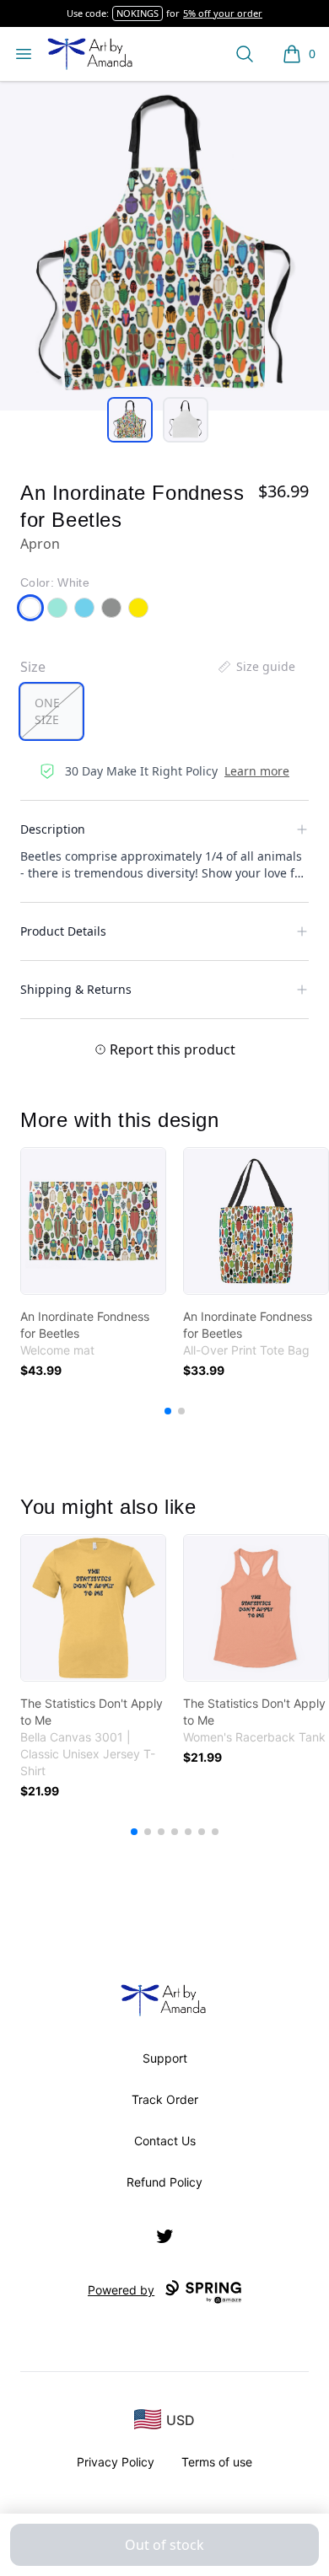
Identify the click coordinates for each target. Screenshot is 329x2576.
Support (165, 2058)
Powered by (121, 2290)
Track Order (165, 2099)
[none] (256, 667)
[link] (93, 1221)
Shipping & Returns (76, 989)
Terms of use (217, 2462)
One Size (47, 711)
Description (53, 829)
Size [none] (33, 667)
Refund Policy (164, 2182)
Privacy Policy (116, 2462)
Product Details (63, 931)
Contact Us (165, 2141)
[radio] (51, 711)
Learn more (257, 771)
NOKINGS (138, 13)
